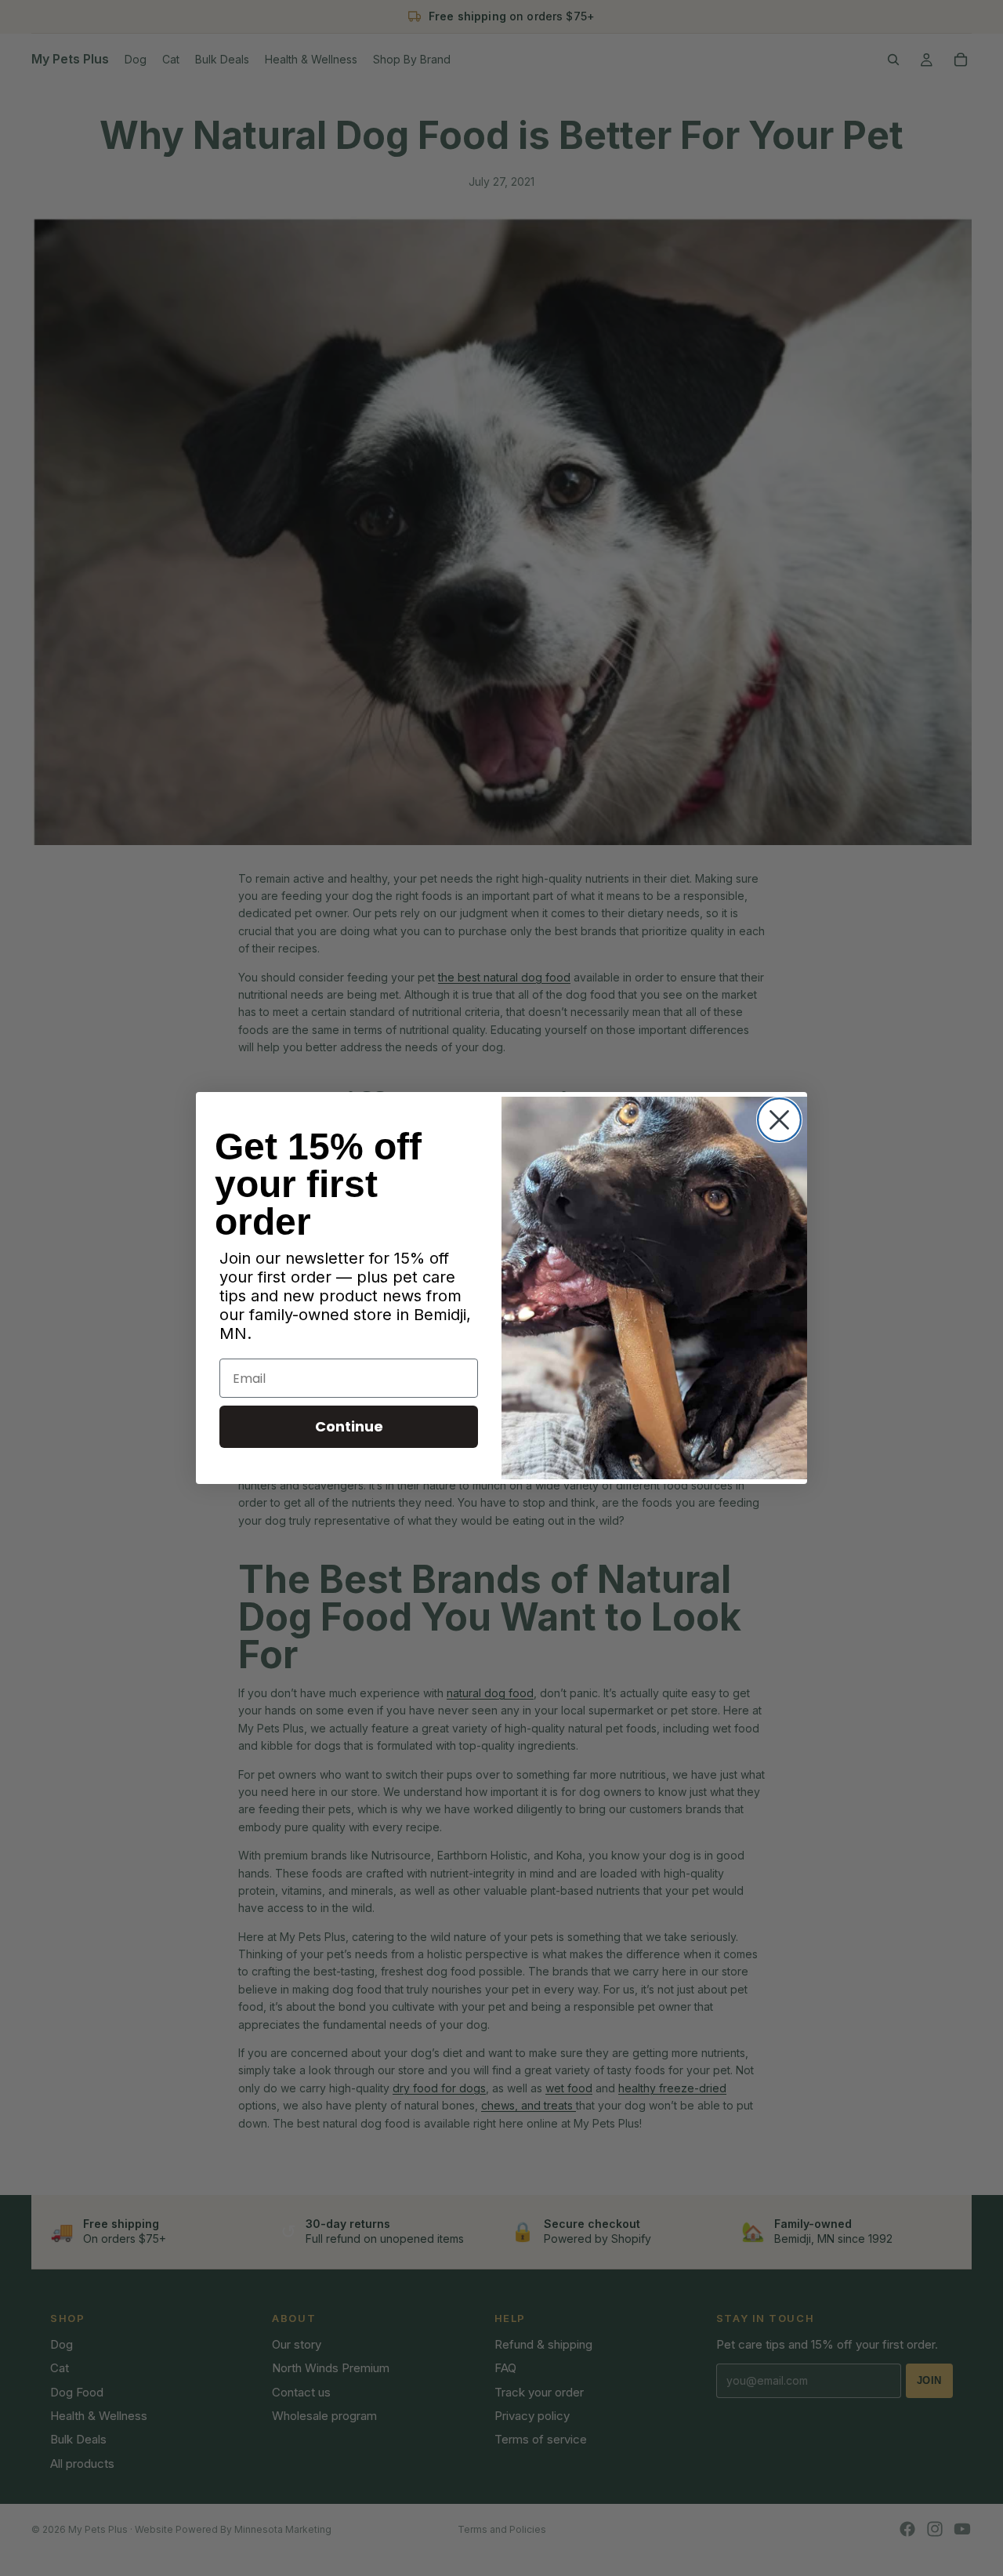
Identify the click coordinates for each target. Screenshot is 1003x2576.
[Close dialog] (779, 1120)
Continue (349, 1426)
